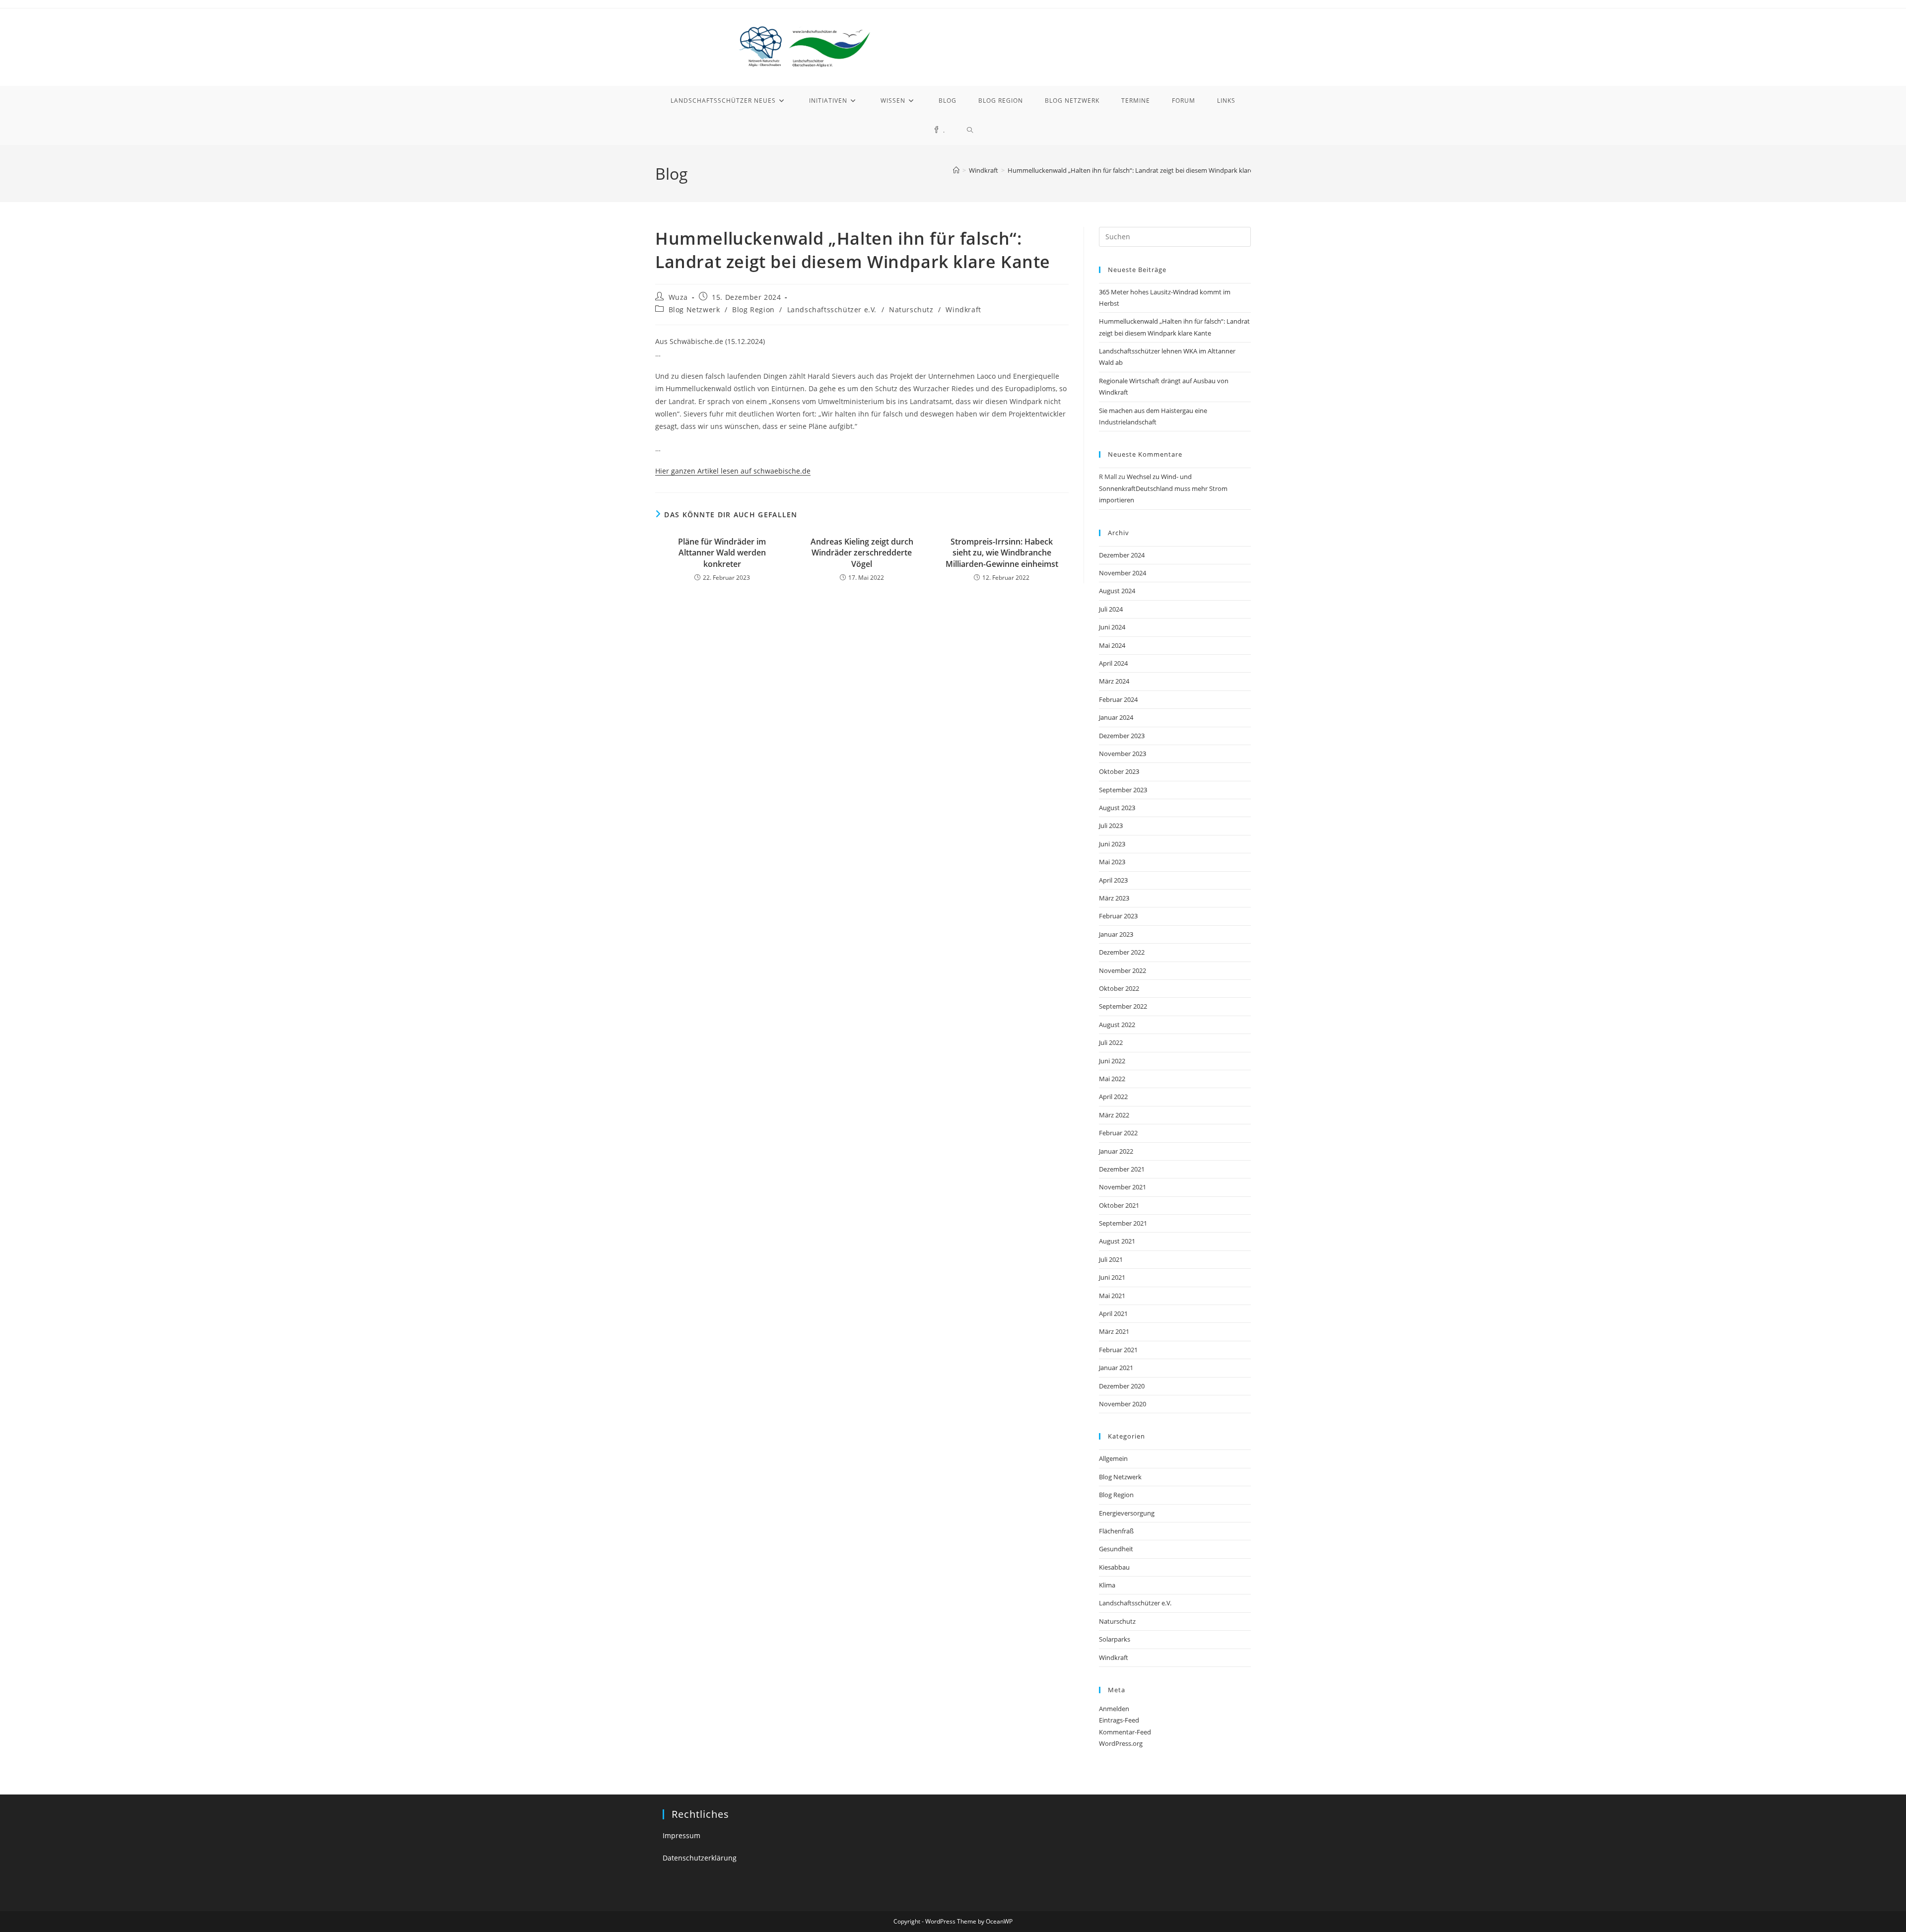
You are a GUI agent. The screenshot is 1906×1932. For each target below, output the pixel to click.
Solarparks (1115, 1639)
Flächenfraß (1116, 1531)
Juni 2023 (1112, 844)
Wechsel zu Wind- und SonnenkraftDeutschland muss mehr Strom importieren (1163, 488)
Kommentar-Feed (1125, 1732)
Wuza (678, 297)
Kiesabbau (1114, 1567)
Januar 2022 (1116, 1151)
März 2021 (1114, 1331)
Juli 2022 (1111, 1042)
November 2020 (1123, 1404)
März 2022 (1114, 1115)
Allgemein (1113, 1458)
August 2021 (1117, 1241)
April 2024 (1113, 663)
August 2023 (1117, 808)
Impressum (681, 1835)
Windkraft (963, 310)
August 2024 (1117, 591)
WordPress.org (1121, 1743)
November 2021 (1123, 1187)
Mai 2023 (1112, 862)
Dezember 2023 (1122, 736)
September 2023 (1123, 790)
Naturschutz (911, 310)
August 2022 (1117, 1025)
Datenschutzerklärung (700, 1858)
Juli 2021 (1111, 1259)
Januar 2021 (1116, 1368)
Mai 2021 (1112, 1296)
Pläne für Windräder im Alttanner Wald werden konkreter (722, 553)
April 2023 (1113, 880)
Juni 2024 (1112, 627)
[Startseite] (956, 170)
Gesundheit (1116, 1549)
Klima (1107, 1585)
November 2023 (1123, 754)
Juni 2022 (1112, 1061)
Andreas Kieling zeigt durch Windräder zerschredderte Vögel (862, 553)
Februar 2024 (1118, 699)
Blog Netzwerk (694, 310)
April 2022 (1113, 1097)
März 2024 (1114, 681)
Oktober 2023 (1119, 771)
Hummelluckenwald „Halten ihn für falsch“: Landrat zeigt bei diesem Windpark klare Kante (1140, 170)
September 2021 (1123, 1223)
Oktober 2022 (1119, 988)
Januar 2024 (1116, 717)
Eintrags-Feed (1119, 1720)
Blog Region (753, 310)
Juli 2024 (1111, 609)
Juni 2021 (1112, 1277)
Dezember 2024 (1122, 555)
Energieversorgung (1127, 1513)
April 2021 (1113, 1313)
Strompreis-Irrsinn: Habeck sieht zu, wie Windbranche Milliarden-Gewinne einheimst (1002, 553)
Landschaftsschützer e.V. (832, 310)
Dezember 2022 (1122, 952)
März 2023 (1114, 898)
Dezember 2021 (1122, 1169)
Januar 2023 (1116, 934)
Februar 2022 (1118, 1133)
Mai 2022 (1112, 1079)
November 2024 (1123, 573)
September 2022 (1123, 1006)
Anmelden (1114, 1709)
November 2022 (1123, 970)
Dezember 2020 (1122, 1386)
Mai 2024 (1112, 645)
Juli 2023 (1111, 826)
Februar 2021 (1118, 1350)
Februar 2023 (1118, 916)
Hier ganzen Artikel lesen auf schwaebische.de (733, 471)
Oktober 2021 (1119, 1205)
